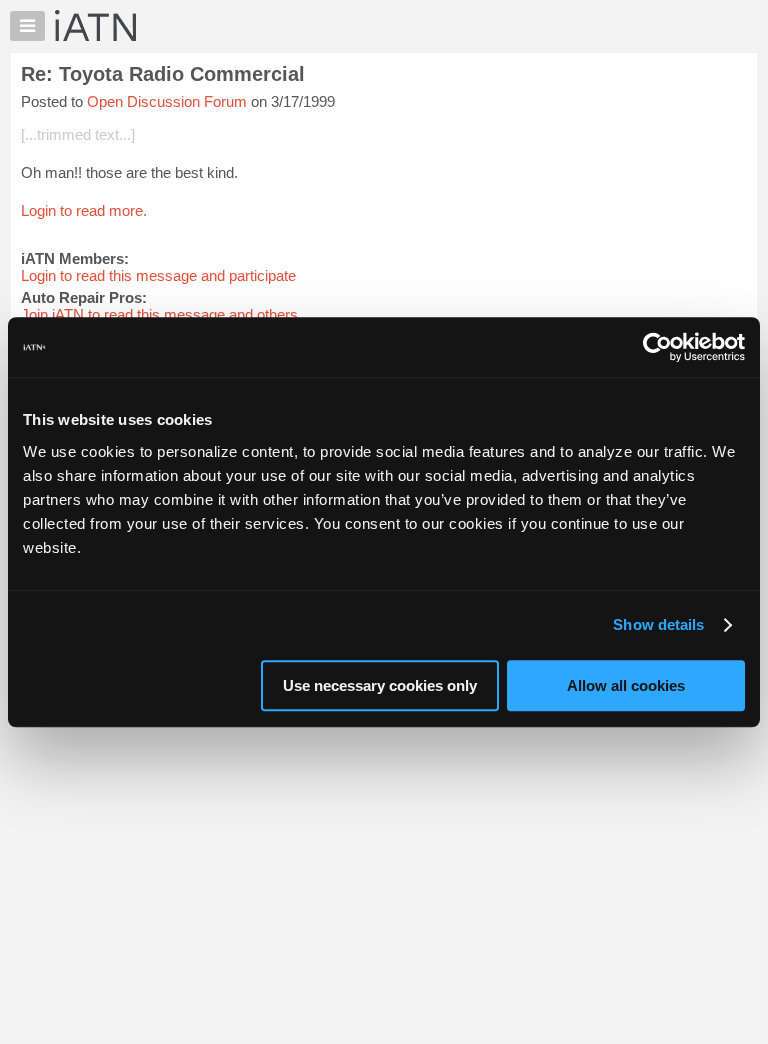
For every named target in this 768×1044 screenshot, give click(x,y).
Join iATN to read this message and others (159, 314)
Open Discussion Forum (167, 101)
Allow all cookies (626, 685)
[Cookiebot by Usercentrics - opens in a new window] (657, 347)
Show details (658, 624)
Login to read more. (84, 210)
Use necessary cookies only (380, 685)
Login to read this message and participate (158, 275)
